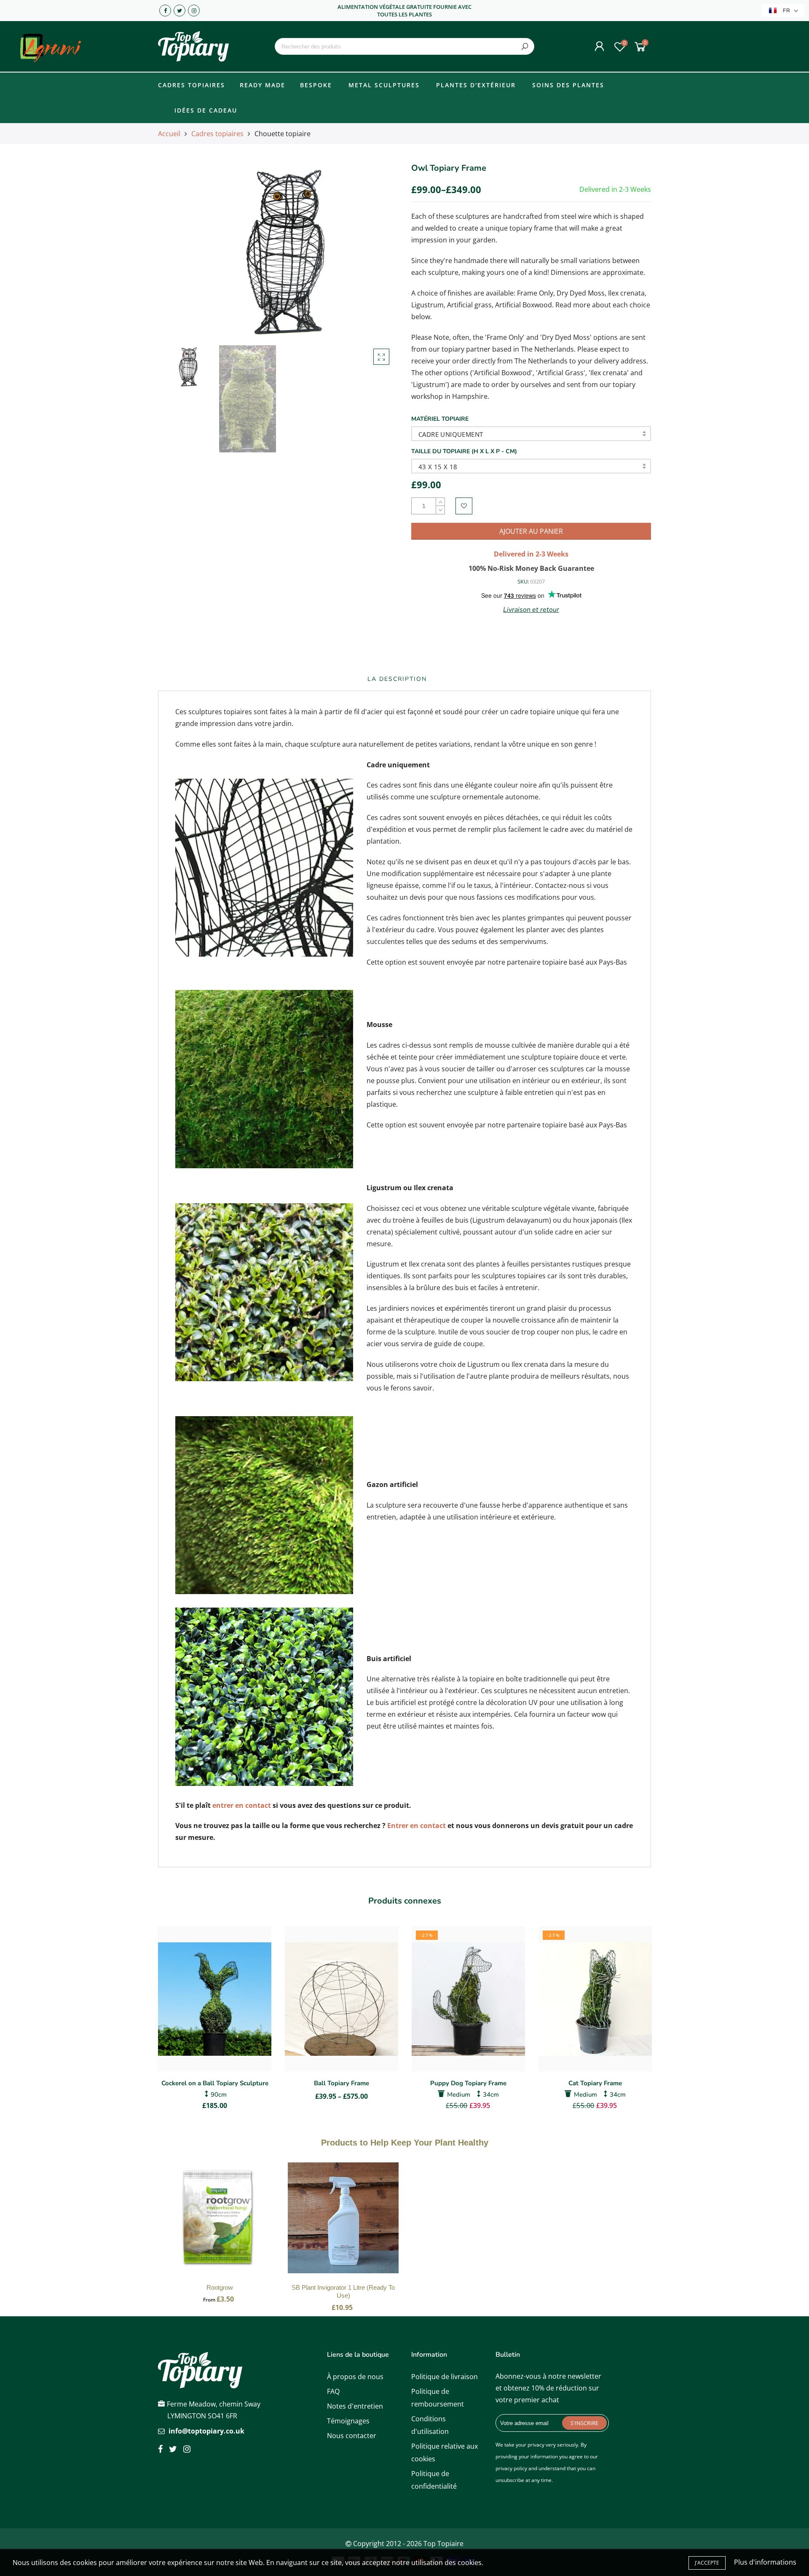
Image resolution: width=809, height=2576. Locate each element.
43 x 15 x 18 (438, 467)
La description (397, 679)
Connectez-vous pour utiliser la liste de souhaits (464, 506)
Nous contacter (352, 2436)
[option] (278, 251)
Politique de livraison (445, 2377)
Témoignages (348, 2421)
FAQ (333, 2391)
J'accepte (707, 2563)
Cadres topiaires (192, 85)
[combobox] (404, 46)
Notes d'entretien (355, 2406)
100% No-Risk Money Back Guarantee (531, 568)
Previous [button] (179, 251)
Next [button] (377, 251)
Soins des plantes (568, 85)
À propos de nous (355, 2377)
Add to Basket (220, 2226)
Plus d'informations (765, 2562)
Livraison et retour (531, 610)
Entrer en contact (417, 1826)
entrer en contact (242, 1805)
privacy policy (511, 2468)
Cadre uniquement (451, 434)
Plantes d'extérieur (476, 85)
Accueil (169, 134)
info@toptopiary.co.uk (206, 2431)
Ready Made (263, 85)
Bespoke (316, 85)
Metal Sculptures (384, 85)
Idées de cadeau (206, 110)
